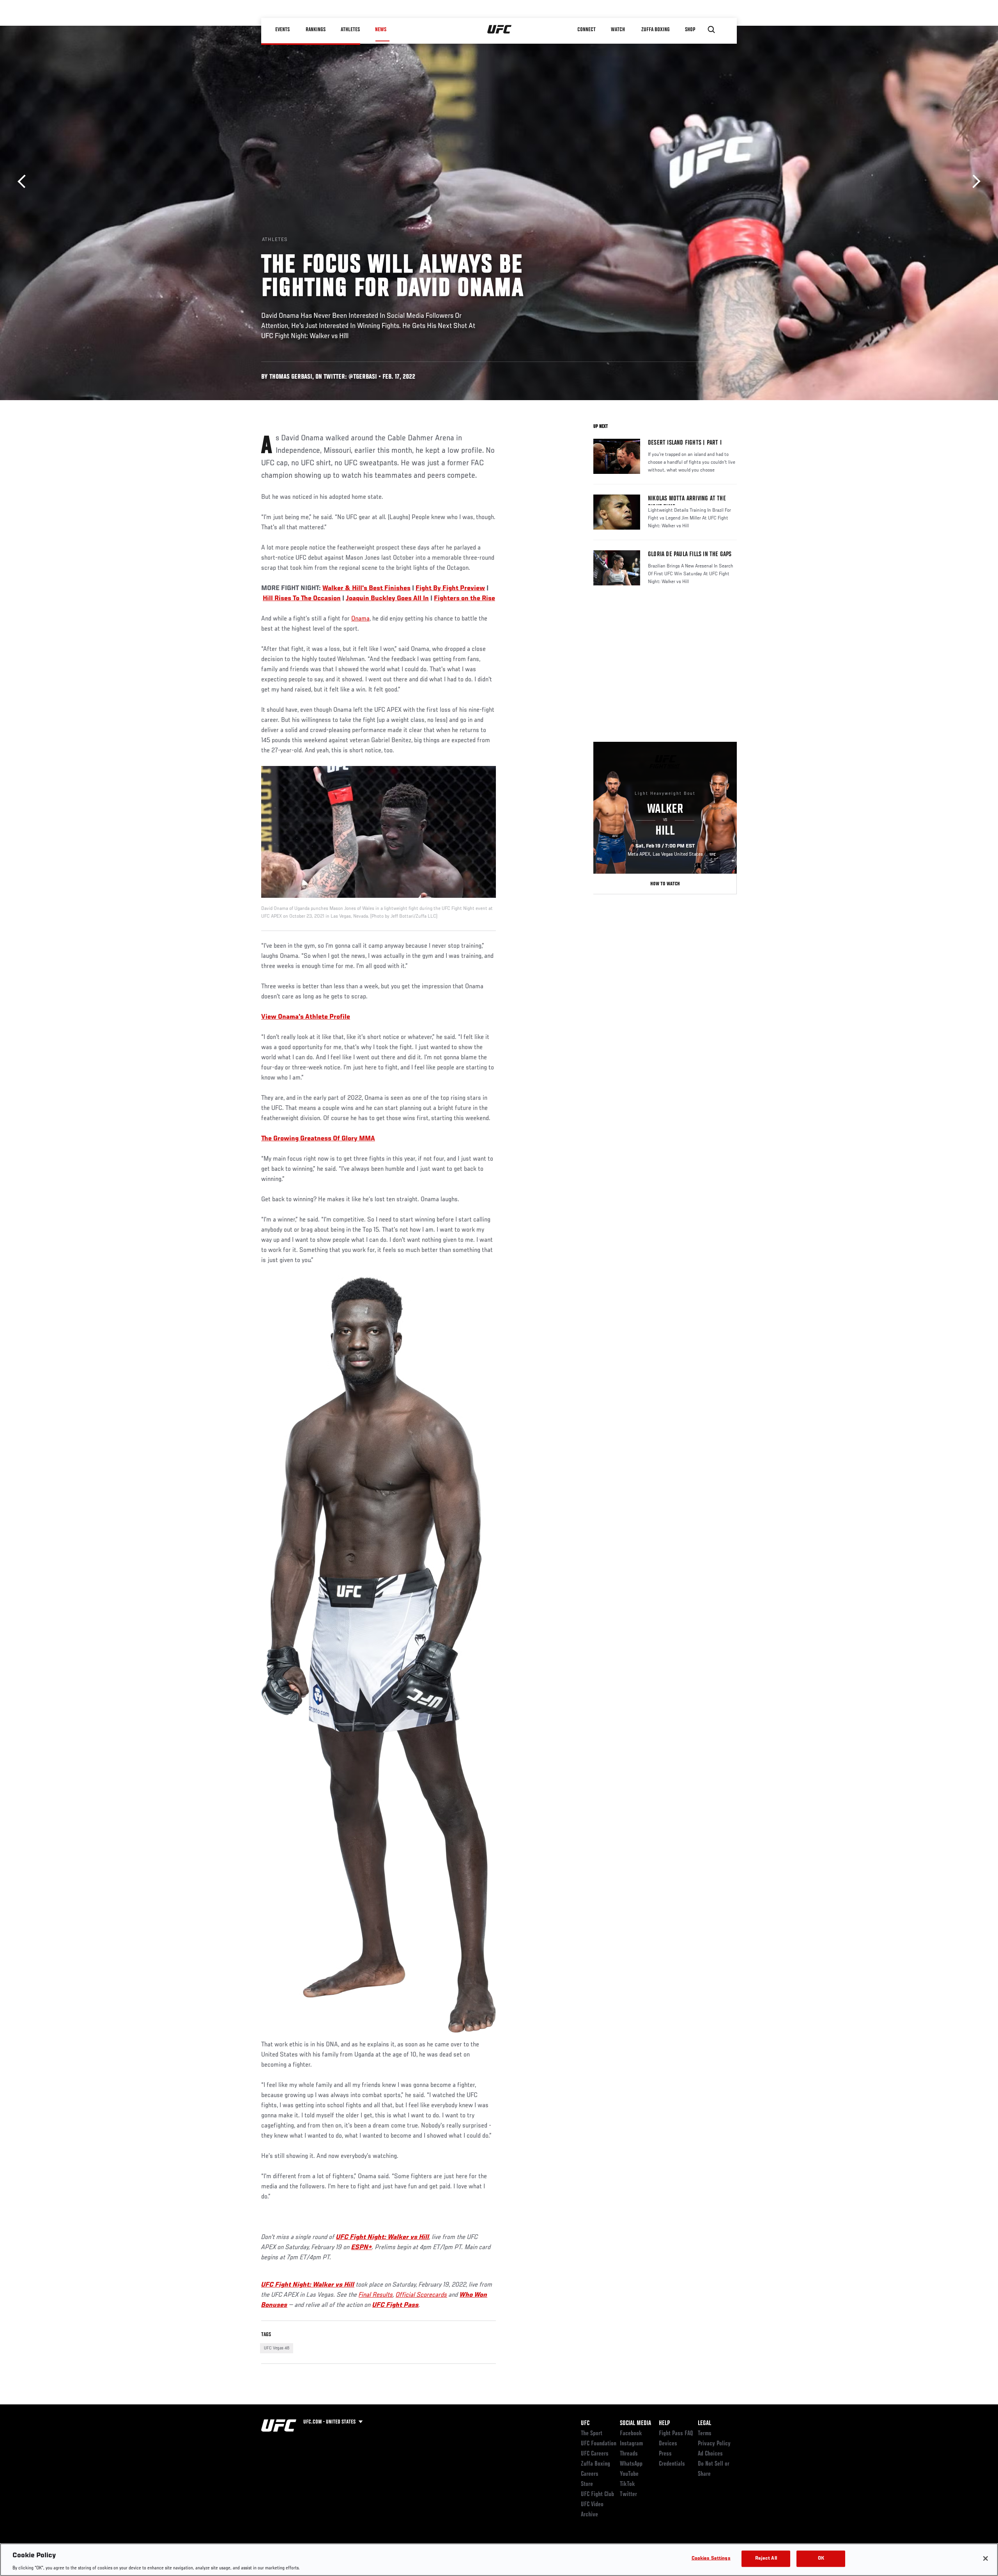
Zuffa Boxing (656, 30)
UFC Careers (595, 2454)
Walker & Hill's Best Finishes (366, 589)
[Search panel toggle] (711, 30)
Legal (704, 2424)
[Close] (986, 2558)
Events (282, 30)
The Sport (592, 2434)
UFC (585, 2424)
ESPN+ (362, 2248)
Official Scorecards (421, 2295)
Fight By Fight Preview (450, 589)
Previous (24, 182)
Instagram (631, 2444)
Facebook (631, 2434)
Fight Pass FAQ (676, 2434)
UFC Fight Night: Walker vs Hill (383, 2237)
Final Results (376, 2295)
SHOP (690, 30)
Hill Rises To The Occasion (302, 599)
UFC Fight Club (597, 2494)
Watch (618, 30)
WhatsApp (631, 2464)
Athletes (350, 30)
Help (664, 2424)
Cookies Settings (711, 2558)
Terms (705, 2434)
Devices (668, 2444)
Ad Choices (710, 2454)
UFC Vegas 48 (277, 2348)
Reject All (766, 2558)
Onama (360, 619)
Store (587, 2484)
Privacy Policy (714, 2444)
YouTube (629, 2474)
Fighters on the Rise (464, 599)
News (381, 30)
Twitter (628, 2494)
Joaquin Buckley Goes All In (387, 599)
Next (974, 182)
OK (821, 2558)
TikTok (627, 2484)
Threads (629, 2454)
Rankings (316, 30)
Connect (587, 30)
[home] (500, 30)
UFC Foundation (599, 2444)
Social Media (635, 2424)
